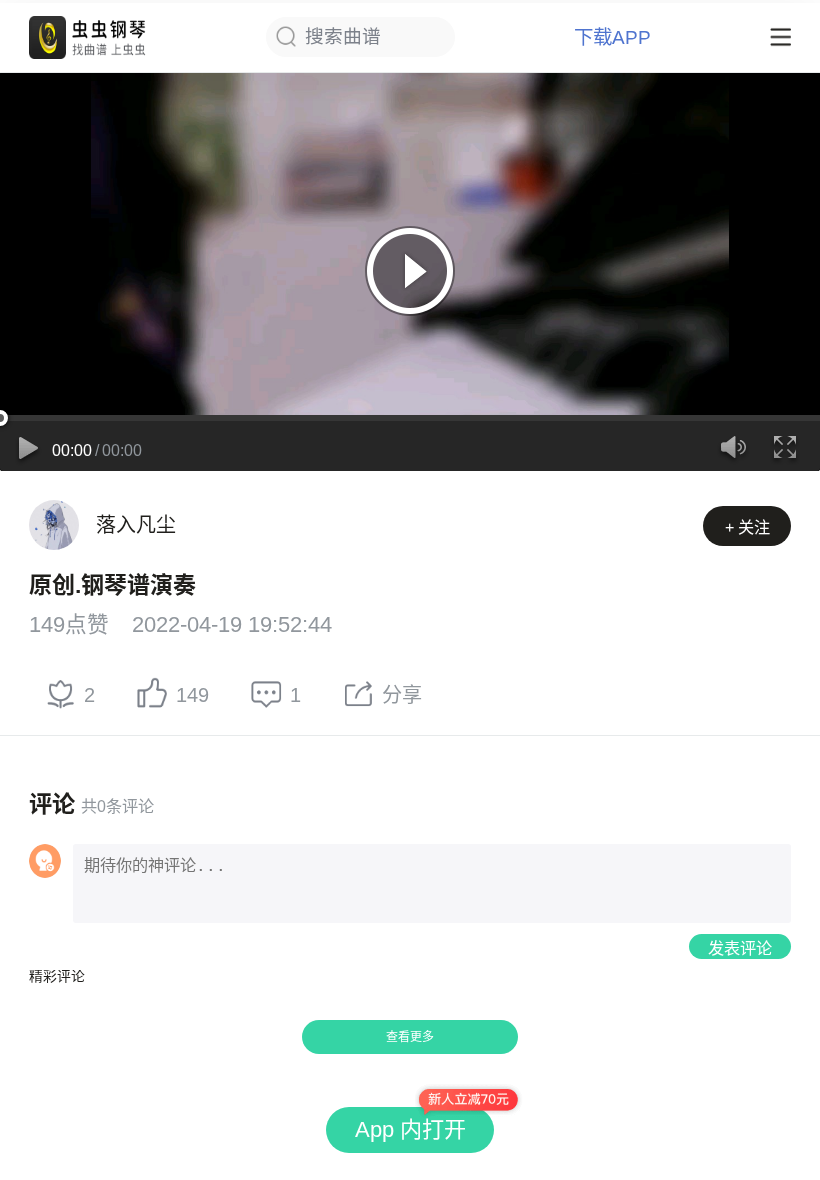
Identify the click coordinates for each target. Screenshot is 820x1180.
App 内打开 (410, 1129)
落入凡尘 (136, 525)
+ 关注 (747, 527)
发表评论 (740, 948)
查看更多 (410, 1037)
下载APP (612, 37)
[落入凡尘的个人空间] (54, 525)
